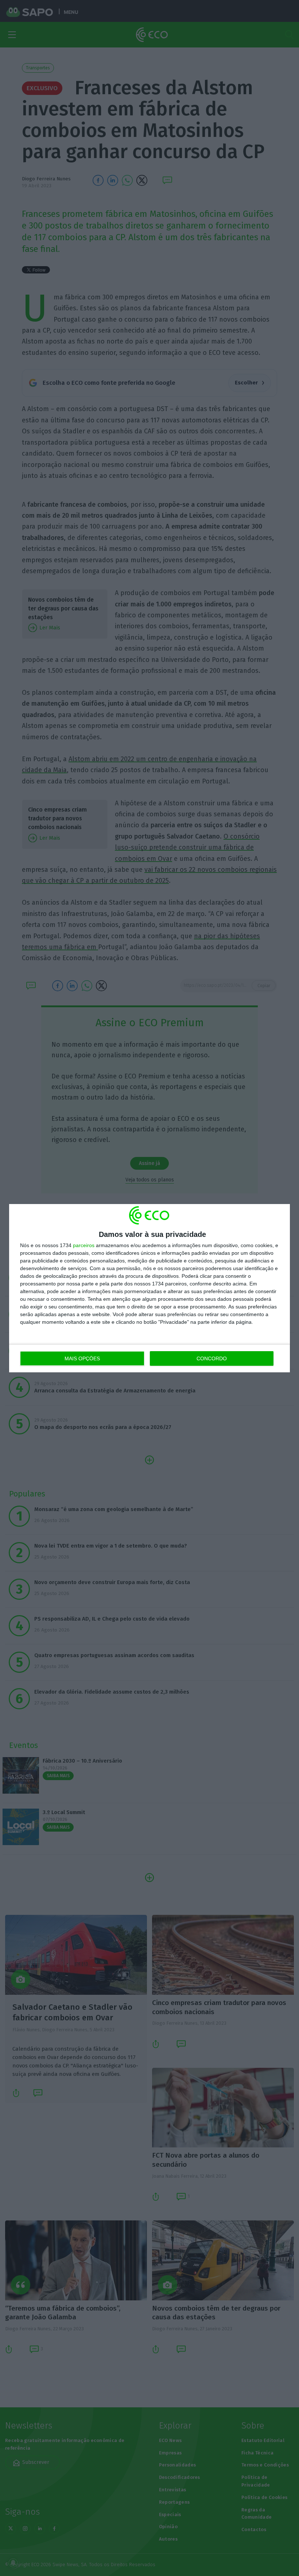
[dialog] (149, 1288)
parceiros (84, 1245)
